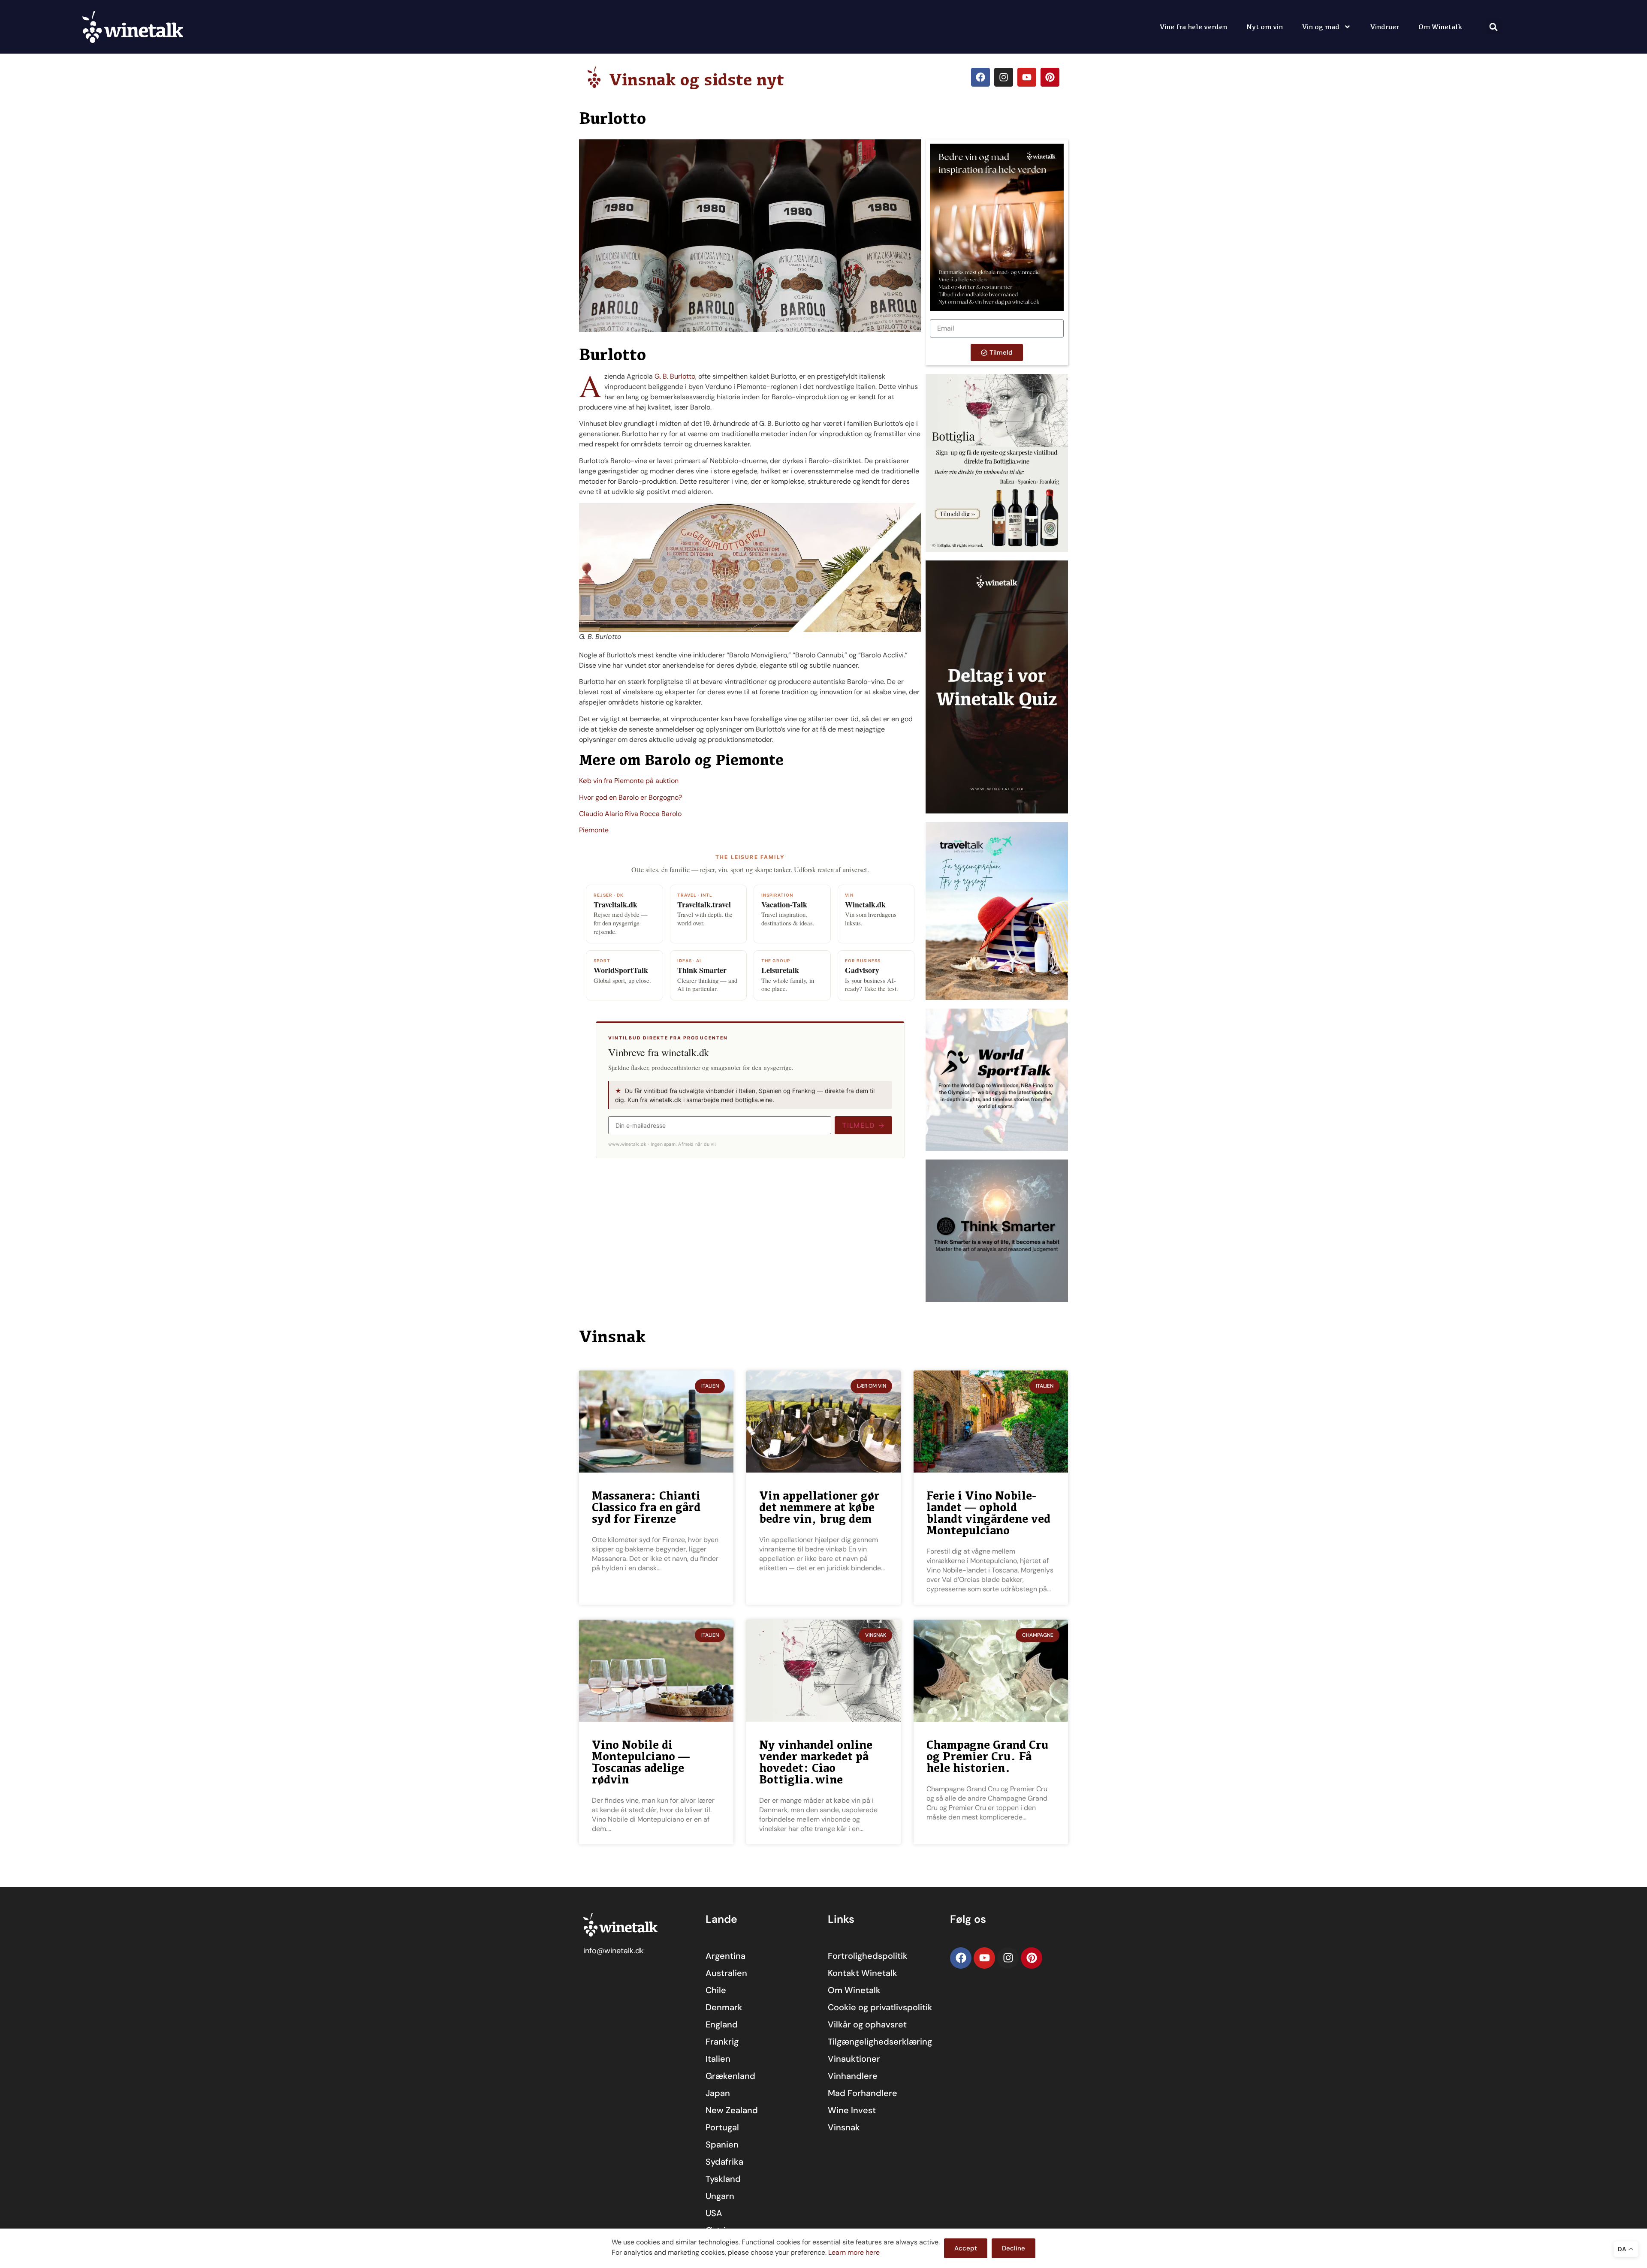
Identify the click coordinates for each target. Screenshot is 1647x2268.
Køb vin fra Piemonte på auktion (629, 781)
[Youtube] (1027, 77)
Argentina (725, 1956)
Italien (718, 2059)
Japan (718, 2093)
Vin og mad (1321, 27)
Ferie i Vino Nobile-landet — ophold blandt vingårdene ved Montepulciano (988, 1513)
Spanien (722, 2145)
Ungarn (720, 2196)
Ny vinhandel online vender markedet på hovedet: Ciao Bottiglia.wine (816, 1762)
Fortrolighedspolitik (868, 1956)
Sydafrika (724, 2162)
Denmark (724, 2007)
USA (714, 2213)
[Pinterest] (1050, 77)
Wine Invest (852, 2110)
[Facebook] (980, 77)
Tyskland (723, 2179)
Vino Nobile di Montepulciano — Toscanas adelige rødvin (641, 1762)
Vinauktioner (854, 2059)
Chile (716, 1990)
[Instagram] (1004, 77)
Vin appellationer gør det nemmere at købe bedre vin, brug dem (819, 1507)
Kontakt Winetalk (863, 1973)
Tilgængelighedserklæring (880, 2042)
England (722, 2024)
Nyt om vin (1265, 27)
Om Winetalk (1440, 27)
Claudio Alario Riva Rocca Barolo (630, 814)
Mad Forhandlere (863, 2093)
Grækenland (730, 2076)
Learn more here (854, 2252)
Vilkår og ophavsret (867, 2024)
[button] (1494, 27)
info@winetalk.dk (614, 1951)
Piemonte (594, 830)
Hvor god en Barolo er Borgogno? (630, 797)
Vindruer (1385, 27)
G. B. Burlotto (675, 376)
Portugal (722, 2127)
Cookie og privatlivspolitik (880, 2007)
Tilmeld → (863, 1125)
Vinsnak (844, 2127)
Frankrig (722, 2042)
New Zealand (732, 2110)
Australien (726, 1973)
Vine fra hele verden (1193, 27)
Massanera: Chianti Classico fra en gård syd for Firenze (646, 1507)
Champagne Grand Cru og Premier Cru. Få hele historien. (987, 1756)
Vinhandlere (853, 2076)
